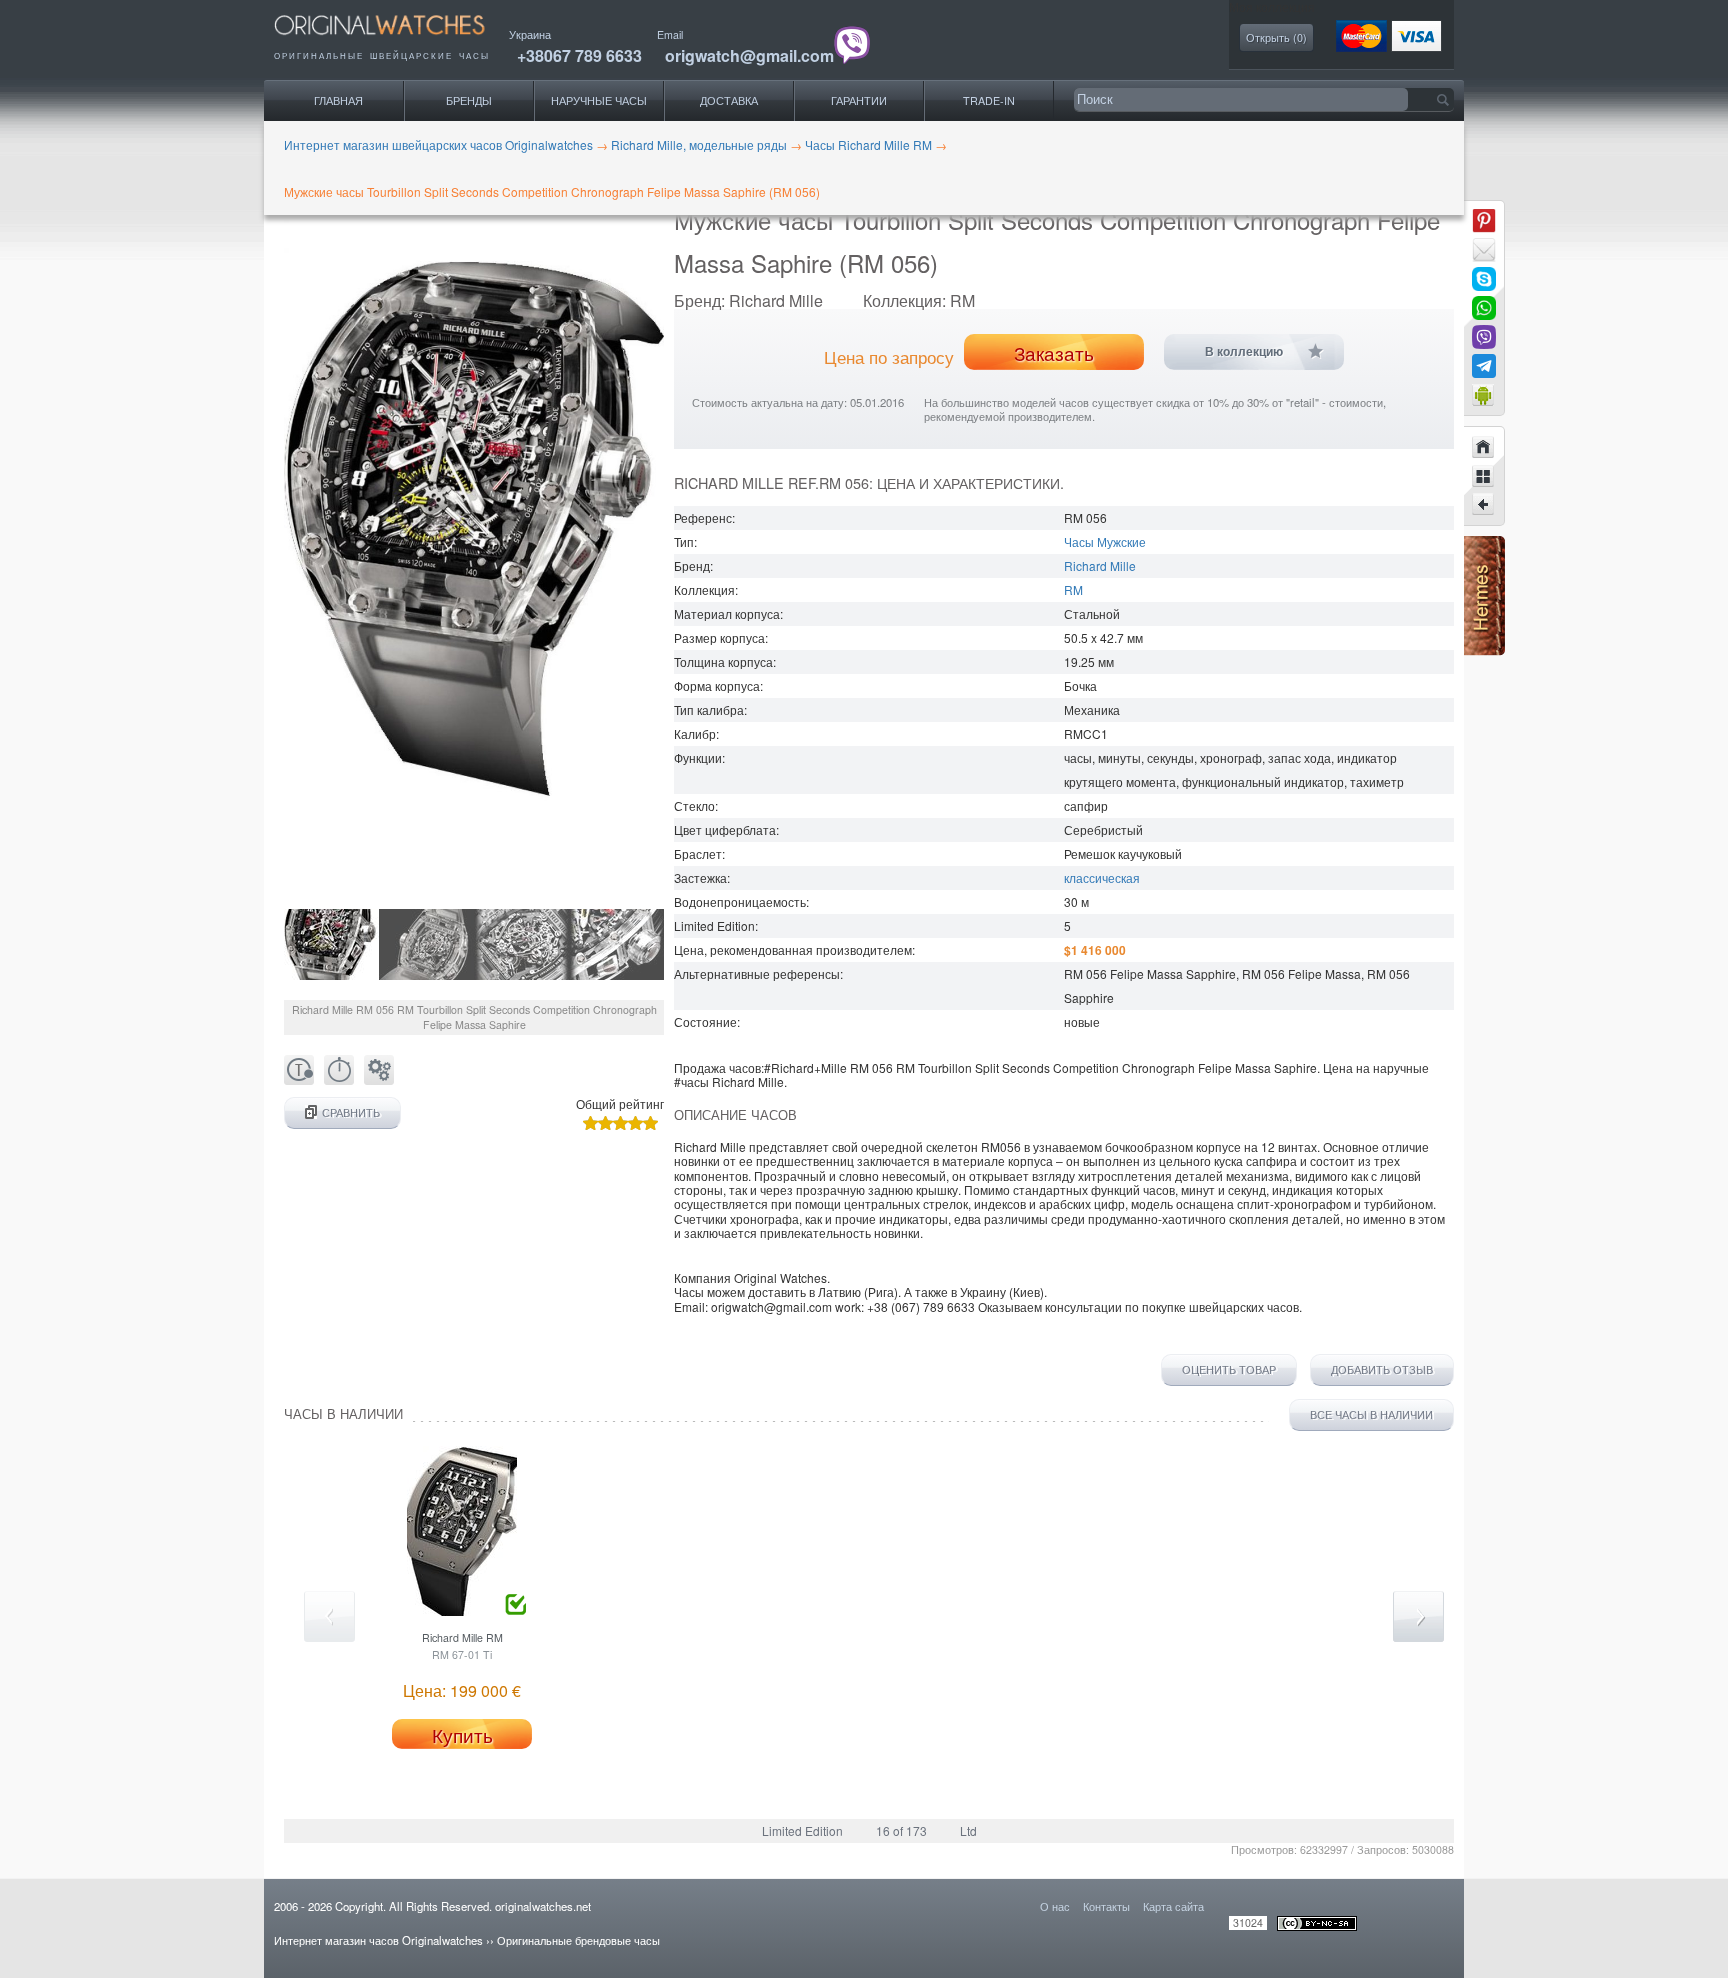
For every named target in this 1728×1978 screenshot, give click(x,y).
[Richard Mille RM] (1484, 505)
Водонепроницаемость (740, 901)
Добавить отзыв (1382, 1370)
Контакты (1106, 1906)
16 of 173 (901, 1830)
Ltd (968, 1830)
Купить (462, 1735)
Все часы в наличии (1371, 1414)
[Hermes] (1484, 650)
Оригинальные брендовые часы (578, 1940)
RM (1073, 589)
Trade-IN (989, 100)
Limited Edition (802, 1830)
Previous (329, 1616)
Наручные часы (599, 100)
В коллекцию (1244, 352)
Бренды (469, 100)
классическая (1102, 877)
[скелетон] (379, 1079)
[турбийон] (299, 1079)
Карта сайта (1173, 1906)
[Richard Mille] (1484, 476)
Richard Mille (1100, 565)
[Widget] (1484, 395)
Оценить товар (1229, 1370)
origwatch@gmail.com (749, 55)
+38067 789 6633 (579, 55)
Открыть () (1276, 37)
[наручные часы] (396, 40)
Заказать (1054, 353)
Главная (338, 100)
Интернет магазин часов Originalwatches (378, 1940)
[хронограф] (339, 1079)
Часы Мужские (1105, 541)
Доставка (729, 100)
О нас (1055, 1906)
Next (1418, 1616)
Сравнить (351, 1112)
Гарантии (859, 100)
